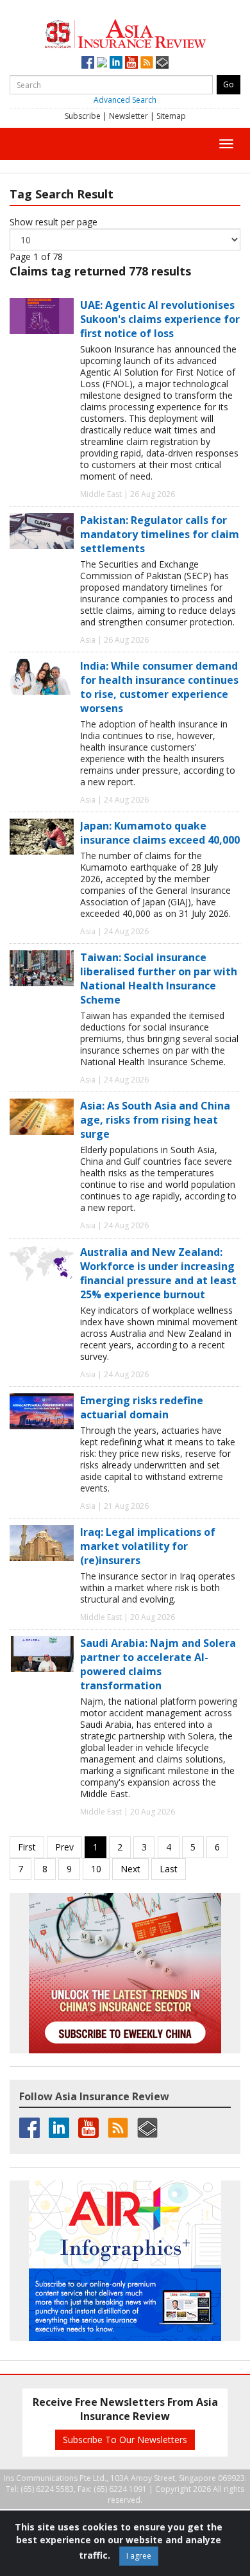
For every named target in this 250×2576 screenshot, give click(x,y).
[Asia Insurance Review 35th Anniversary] (125, 32)
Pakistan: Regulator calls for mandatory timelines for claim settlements (160, 534)
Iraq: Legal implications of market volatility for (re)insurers (148, 1546)
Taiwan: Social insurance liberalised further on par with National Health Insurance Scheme (159, 979)
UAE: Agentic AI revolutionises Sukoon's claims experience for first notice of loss (160, 319)
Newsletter (129, 116)
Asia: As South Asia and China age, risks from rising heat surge (155, 1120)
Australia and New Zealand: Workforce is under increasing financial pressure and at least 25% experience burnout (158, 1273)
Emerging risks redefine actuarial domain (142, 1407)
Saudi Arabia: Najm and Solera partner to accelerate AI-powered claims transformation (158, 1664)
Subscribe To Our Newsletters (125, 2440)
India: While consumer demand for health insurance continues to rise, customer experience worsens (159, 687)
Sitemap (171, 116)
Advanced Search (125, 100)
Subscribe (83, 116)
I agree (139, 2556)
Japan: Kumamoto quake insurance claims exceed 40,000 (160, 833)
